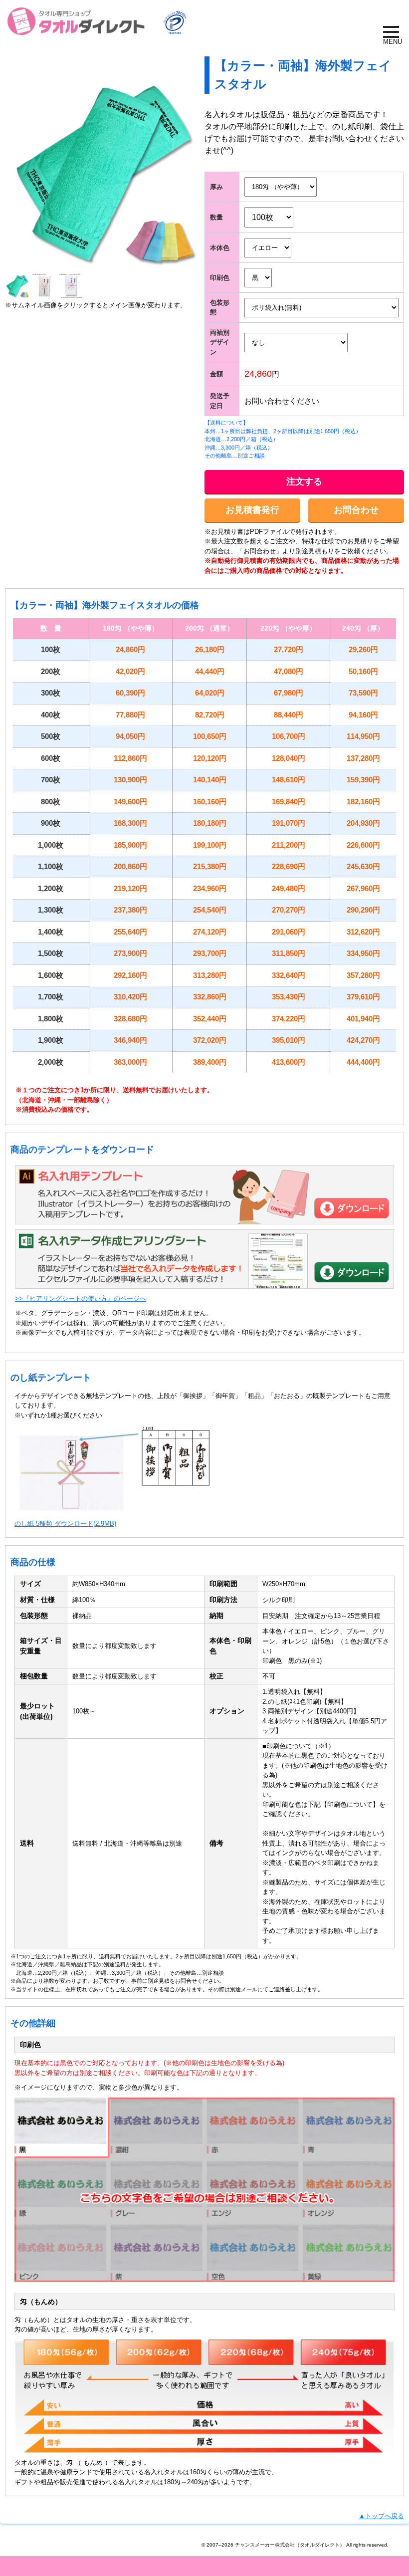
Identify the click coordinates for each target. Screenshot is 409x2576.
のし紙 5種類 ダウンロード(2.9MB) (65, 1523)
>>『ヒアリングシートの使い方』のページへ (81, 1298)
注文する (304, 481)
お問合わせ (356, 510)
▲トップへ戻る (381, 2516)
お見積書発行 (252, 510)
